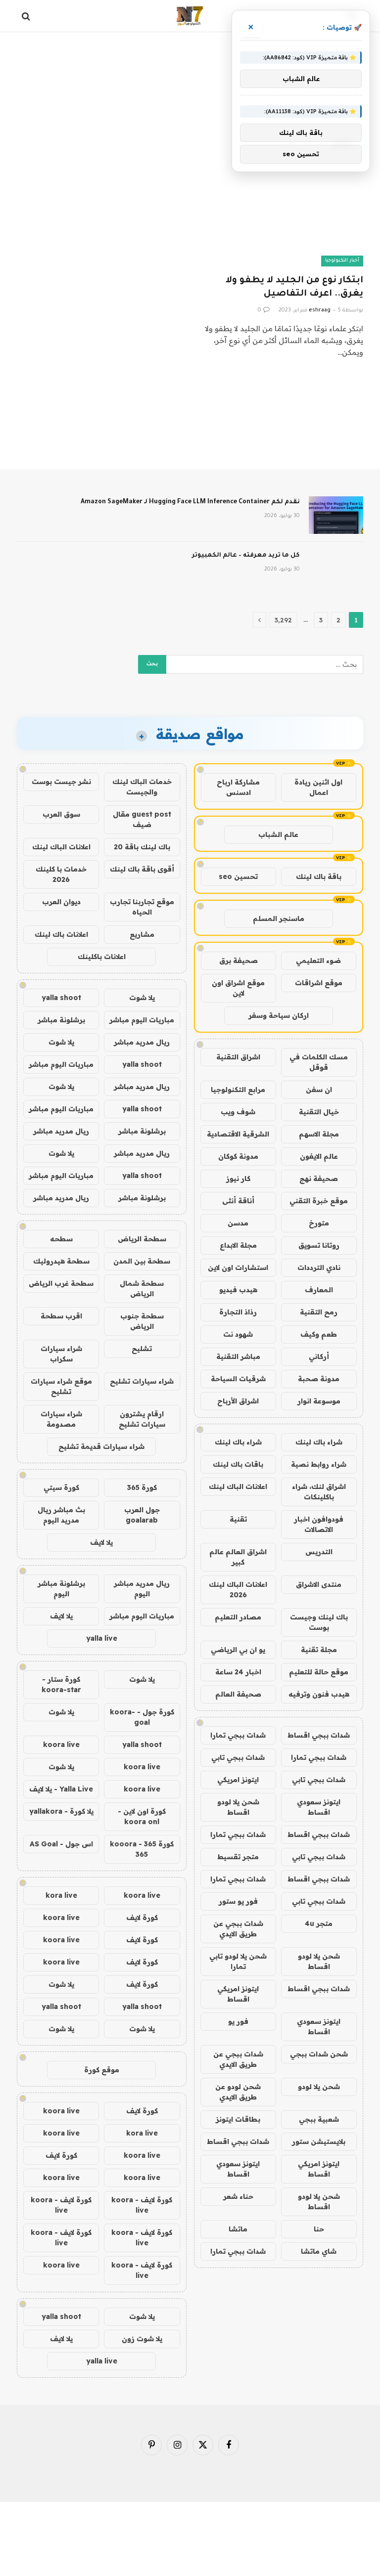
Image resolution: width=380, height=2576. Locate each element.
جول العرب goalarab (142, 1515)
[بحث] (27, 16)
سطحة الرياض (142, 1239)
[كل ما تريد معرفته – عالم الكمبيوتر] (336, 568)
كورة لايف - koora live (142, 2205)
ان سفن (319, 1090)
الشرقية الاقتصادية (238, 1134)
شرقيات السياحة (238, 1379)
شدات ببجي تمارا (238, 1735)
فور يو (238, 2021)
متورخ (319, 1223)
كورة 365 (142, 1487)
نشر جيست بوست (61, 782)
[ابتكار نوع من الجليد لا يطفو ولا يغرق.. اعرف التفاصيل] (281, 220)
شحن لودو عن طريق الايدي (238, 2092)
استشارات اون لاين (238, 1267)
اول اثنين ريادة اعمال (318, 787)
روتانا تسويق (319, 1245)
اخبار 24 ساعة (238, 1672)
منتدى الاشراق (319, 1584)
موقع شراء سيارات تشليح (61, 1386)
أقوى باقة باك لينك (142, 869)
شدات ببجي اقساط (319, 1735)
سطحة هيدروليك (61, 1261)
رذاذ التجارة (238, 1312)
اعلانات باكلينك (102, 957)
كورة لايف (142, 1918)
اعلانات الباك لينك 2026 (238, 1590)
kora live (61, 1895)
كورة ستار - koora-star (61, 1684)
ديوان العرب (61, 902)
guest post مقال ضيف (142, 819)
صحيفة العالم (238, 1694)
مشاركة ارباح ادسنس (238, 787)
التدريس (319, 1552)
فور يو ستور (238, 1901)
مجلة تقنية (319, 1650)
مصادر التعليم (238, 1617)
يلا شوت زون (142, 2339)
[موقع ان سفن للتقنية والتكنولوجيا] (190, 16)
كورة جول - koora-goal (142, 1717)
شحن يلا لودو (319, 2087)
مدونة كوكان (238, 1156)
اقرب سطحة (61, 1316)
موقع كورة (102, 2070)
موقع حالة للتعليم (319, 1672)
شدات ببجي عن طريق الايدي (238, 1929)
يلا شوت (142, 998)
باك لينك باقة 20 (142, 847)
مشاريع (142, 934)
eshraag (320, 310)
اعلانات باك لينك (61, 934)
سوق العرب (61, 814)
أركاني (319, 1356)
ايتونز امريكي (238, 1780)
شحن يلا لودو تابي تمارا (238, 1961)
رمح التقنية (319, 1312)
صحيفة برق (238, 961)
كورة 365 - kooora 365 (142, 1849)
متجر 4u (319, 1923)
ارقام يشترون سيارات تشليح (142, 1419)
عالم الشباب (278, 834)
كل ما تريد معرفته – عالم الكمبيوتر (246, 556)
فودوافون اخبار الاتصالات (319, 1524)
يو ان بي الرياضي (238, 1650)
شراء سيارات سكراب (61, 1354)
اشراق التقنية (238, 1057)
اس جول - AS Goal (61, 1844)
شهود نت (238, 1334)
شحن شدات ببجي (319, 2054)
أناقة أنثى (238, 1201)
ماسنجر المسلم (279, 918)
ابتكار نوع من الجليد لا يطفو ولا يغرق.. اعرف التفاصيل (294, 287)
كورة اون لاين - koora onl (142, 1816)
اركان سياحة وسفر (279, 1015)
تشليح (142, 1349)
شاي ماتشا (319, 2251)
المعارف (319, 1290)
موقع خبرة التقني (319, 1201)
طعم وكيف (319, 1334)
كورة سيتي (61, 1487)
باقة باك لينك (319, 876)
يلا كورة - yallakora (61, 1811)
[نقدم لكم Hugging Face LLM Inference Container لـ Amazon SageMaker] (336, 515)
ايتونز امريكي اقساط (238, 1994)
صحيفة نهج (319, 1179)
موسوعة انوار (319, 1401)
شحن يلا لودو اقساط (238, 1807)
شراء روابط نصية (319, 1464)
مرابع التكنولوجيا (238, 1090)
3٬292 (283, 620)
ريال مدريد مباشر (142, 1042)
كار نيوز (238, 1179)
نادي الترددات (319, 1267)
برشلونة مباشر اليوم (61, 1589)
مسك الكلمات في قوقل (319, 1062)
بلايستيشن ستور (319, 2141)
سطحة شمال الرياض (142, 1288)
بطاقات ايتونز (238, 2119)
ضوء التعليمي (318, 961)
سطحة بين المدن (142, 1261)
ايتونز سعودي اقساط (319, 1807)
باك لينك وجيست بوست (319, 1622)
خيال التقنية (319, 1112)
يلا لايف (101, 1542)
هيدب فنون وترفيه (319, 1694)
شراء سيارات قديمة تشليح (101, 1446)
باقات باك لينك (238, 1464)
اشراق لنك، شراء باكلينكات (319, 1492)
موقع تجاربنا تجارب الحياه (142, 907)
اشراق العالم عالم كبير (238, 1557)
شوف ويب (238, 1112)
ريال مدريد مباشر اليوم (142, 1589)
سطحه (61, 1239)
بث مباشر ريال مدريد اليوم (61, 1515)
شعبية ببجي (319, 2119)
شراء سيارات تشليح (142, 1381)
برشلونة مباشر (61, 1020)
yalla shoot (61, 998)
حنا (319, 2229)
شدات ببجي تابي (238, 1757)
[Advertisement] (190, 72)
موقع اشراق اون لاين (238, 988)
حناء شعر (238, 2196)
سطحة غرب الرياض (61, 1283)
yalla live (102, 1638)
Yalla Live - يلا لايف (61, 1789)
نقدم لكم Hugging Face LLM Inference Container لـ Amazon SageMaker (190, 502)
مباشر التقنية (238, 1356)
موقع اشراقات (319, 983)
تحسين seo (238, 876)
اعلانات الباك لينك (238, 1486)
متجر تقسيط (238, 1857)
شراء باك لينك (319, 1442)
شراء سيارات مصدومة (61, 1419)
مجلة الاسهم (319, 1134)
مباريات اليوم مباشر (142, 1020)
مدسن (238, 1223)
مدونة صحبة (319, 1379)
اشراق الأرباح (238, 1401)
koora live (61, 1745)
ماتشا (238, 2229)
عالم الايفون (319, 1156)
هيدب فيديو (238, 1290)
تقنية (238, 1519)
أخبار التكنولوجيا (342, 261)
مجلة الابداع (238, 1245)
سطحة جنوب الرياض (142, 1321)
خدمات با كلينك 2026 (61, 874)
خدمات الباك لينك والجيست (142, 787)
